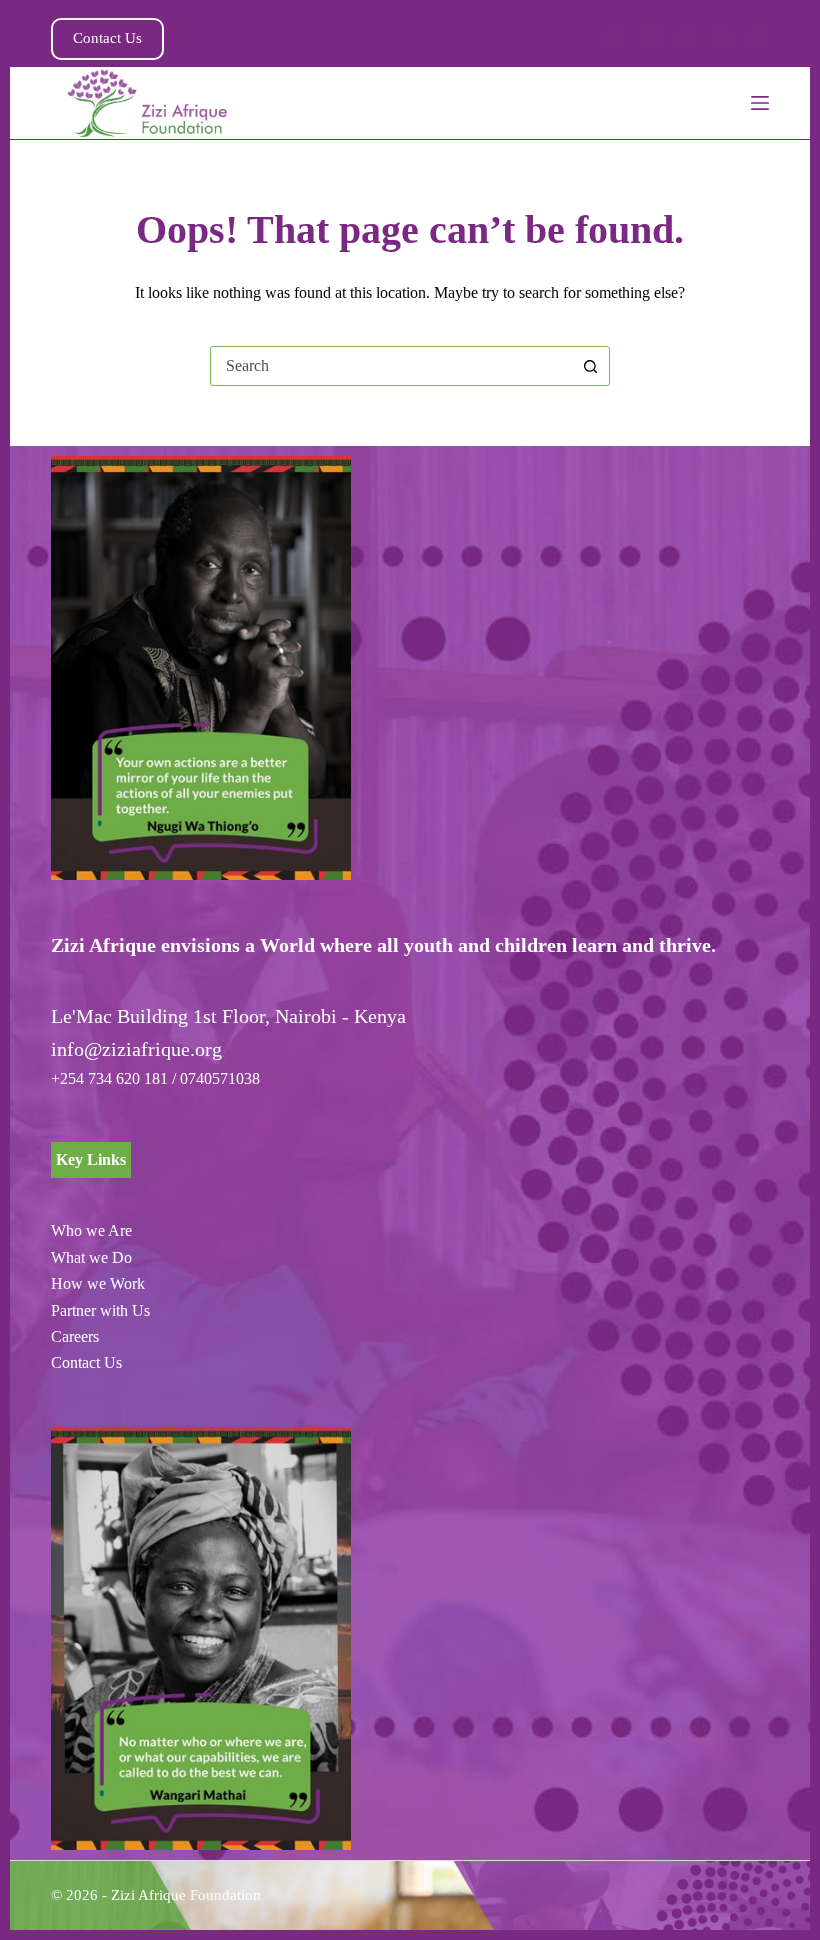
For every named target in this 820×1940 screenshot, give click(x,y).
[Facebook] (614, 38)
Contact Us (107, 38)
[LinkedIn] (650, 38)
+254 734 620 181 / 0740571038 (155, 1078)
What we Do (91, 1257)
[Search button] (590, 366)
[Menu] (760, 103)
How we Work (98, 1283)
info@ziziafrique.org (136, 1049)
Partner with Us (100, 1310)
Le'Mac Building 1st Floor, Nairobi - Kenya (228, 1016)
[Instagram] (758, 38)
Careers (75, 1336)
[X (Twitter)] (686, 38)
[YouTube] (722, 38)
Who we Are (91, 1230)
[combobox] (391, 366)
